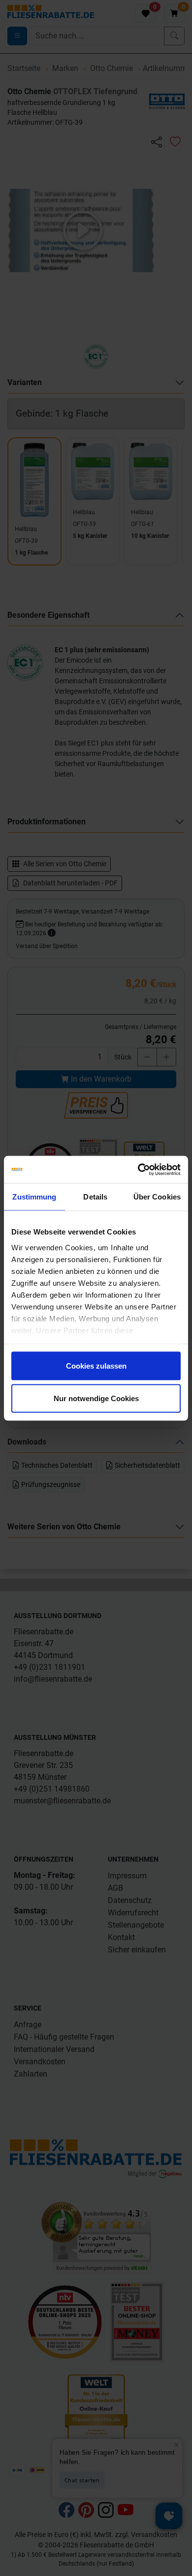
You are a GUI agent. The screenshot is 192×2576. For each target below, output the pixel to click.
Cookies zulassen (96, 1366)
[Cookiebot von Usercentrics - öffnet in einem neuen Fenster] (138, 1169)
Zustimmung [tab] (34, 1197)
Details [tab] (95, 1197)
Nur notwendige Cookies (96, 1398)
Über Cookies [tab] (157, 1197)
